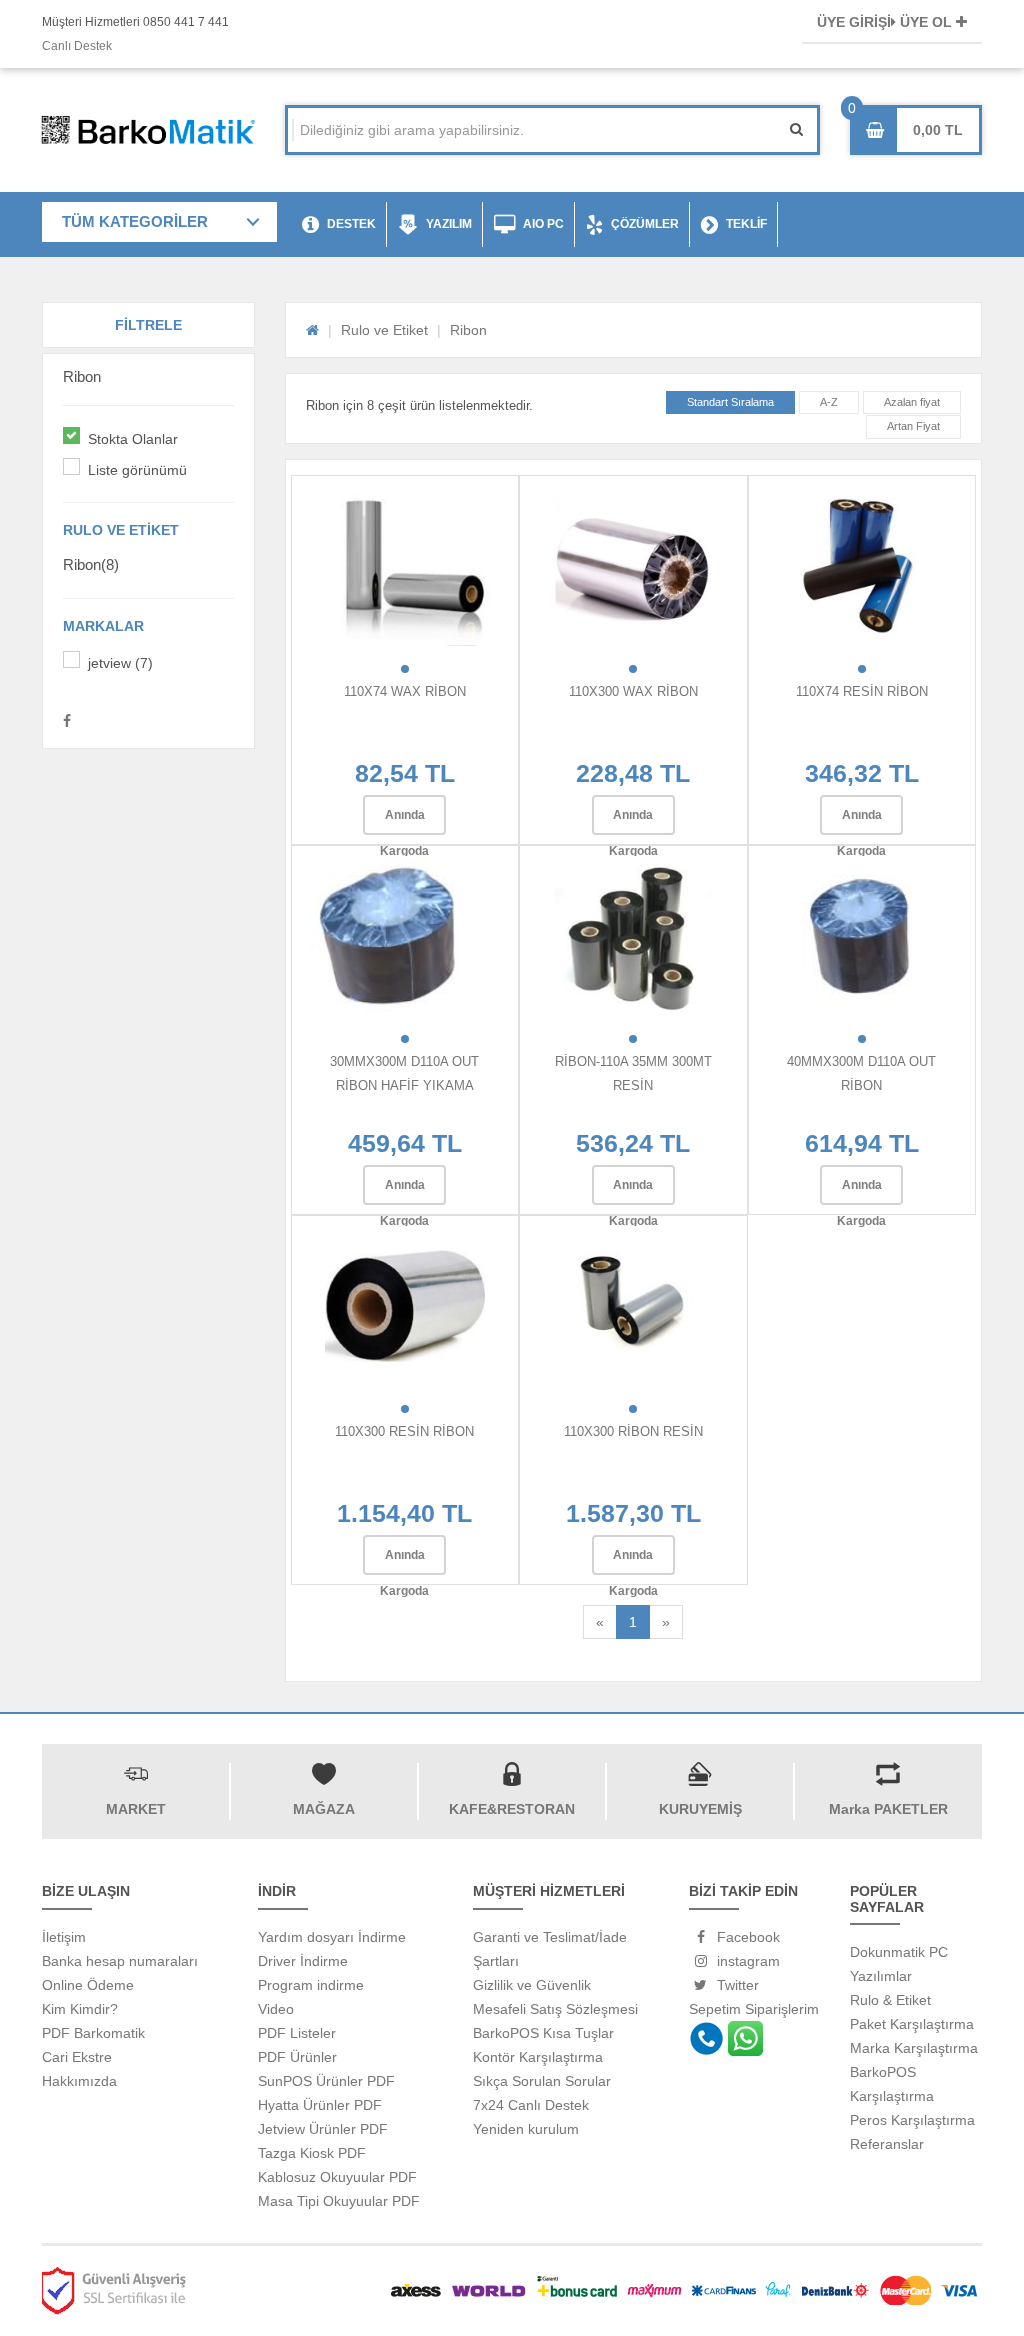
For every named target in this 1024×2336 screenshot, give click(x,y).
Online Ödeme (88, 1985)
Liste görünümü (137, 470)
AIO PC (543, 224)
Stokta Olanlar (133, 439)
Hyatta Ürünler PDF (320, 2105)
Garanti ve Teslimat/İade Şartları (550, 1949)
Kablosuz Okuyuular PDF (337, 2177)
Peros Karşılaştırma (912, 2120)
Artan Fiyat (913, 426)
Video (276, 2009)
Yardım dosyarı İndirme (332, 1937)
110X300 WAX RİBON (633, 691)
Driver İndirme (303, 1961)
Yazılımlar (881, 1976)
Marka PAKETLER (888, 1809)
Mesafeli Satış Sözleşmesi (555, 2009)
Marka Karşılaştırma (914, 2048)
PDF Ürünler (297, 2057)
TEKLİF (746, 224)
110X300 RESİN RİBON (404, 1431)
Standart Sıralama (730, 402)
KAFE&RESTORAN (512, 1809)
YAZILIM (449, 224)
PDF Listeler (297, 2033)
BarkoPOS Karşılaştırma (892, 2084)
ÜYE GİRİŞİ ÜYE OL (886, 22)
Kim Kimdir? (80, 2009)
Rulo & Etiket (890, 2000)
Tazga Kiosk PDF (312, 2153)
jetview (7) (120, 663)
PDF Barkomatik (93, 2033)
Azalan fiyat (912, 402)
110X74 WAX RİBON (405, 691)
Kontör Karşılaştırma (538, 2057)
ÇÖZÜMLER (645, 224)
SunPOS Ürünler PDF (326, 2081)
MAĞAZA (324, 1809)
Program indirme (311, 1985)
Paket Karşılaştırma (912, 2024)
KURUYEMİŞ (700, 1809)
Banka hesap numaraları (120, 1961)
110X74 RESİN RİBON (862, 691)
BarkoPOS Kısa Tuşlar (543, 2033)
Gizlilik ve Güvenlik (532, 1985)
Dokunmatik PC (899, 1952)
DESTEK (351, 224)
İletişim (64, 1937)
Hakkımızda (79, 2081)
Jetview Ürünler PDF (323, 2129)
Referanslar (887, 2144)
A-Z (829, 402)
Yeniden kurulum (526, 2129)
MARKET (136, 1809)
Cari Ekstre (77, 2057)
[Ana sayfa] (312, 330)
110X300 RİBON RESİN (633, 1431)
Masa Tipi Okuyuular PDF (339, 2201)
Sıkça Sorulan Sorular (542, 2081)
